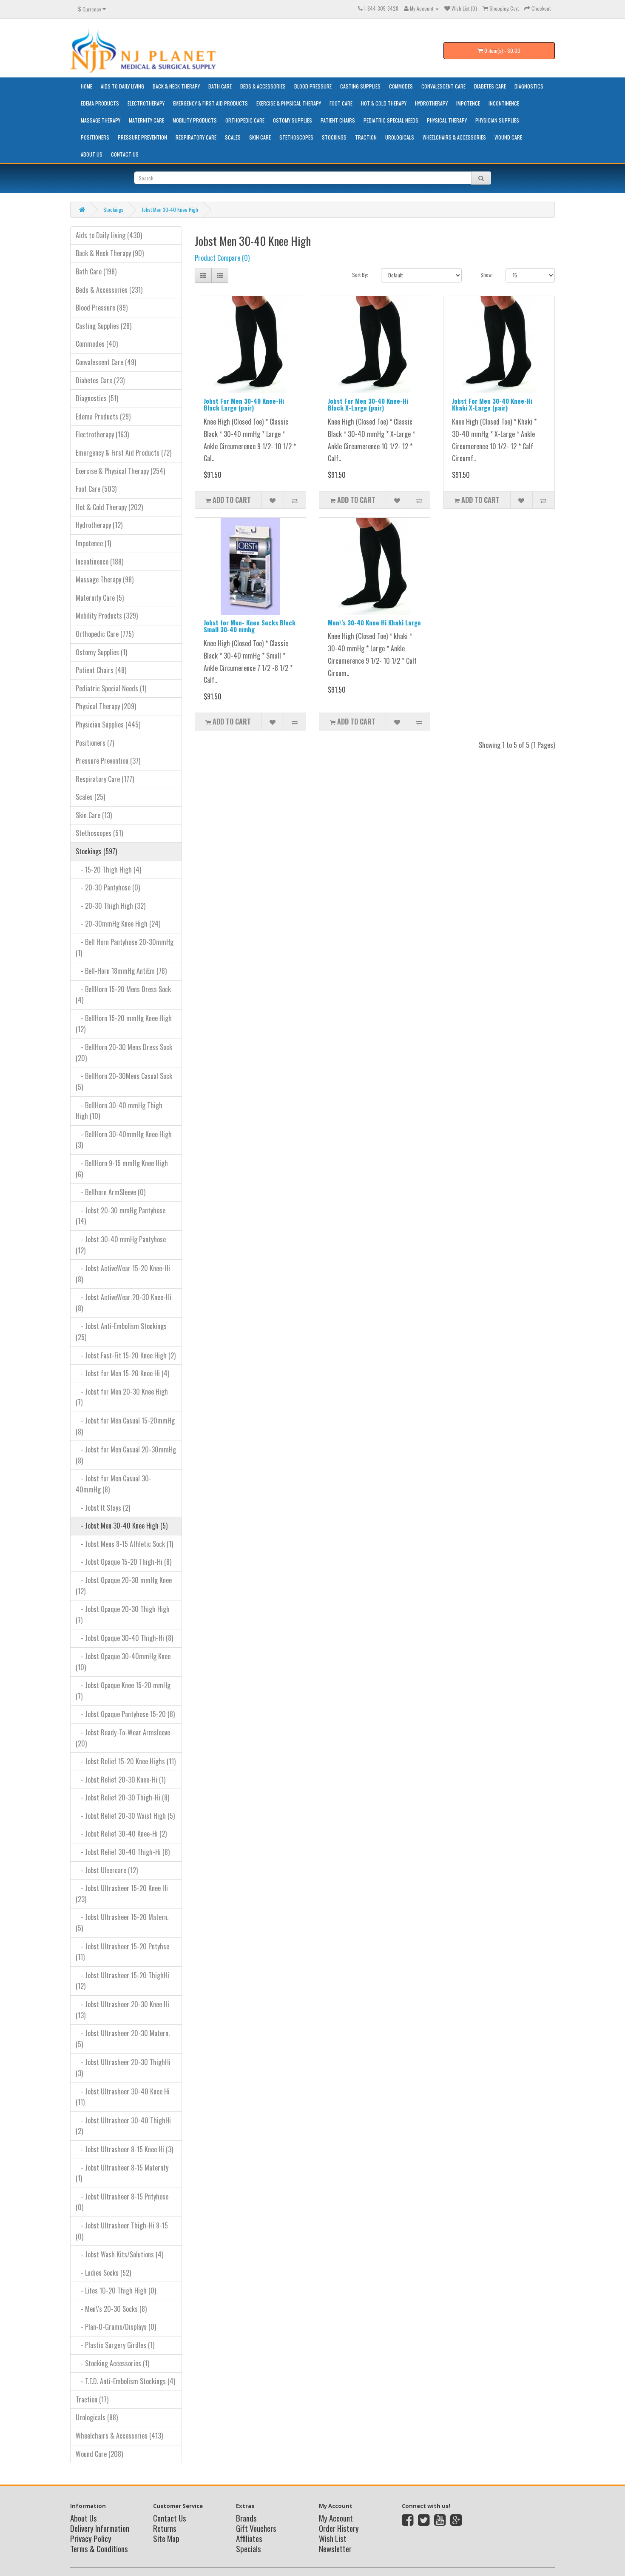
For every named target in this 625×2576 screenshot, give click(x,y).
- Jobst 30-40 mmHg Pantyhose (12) (121, 1245)
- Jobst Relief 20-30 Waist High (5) (125, 1816)
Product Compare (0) (222, 258)
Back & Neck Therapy (176, 86)
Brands (246, 2518)
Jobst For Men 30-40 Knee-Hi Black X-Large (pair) (368, 404)
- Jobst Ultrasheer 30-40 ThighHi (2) (123, 2126)
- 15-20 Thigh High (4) (108, 870)
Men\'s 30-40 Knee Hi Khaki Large (374, 622)
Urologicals (400, 137)
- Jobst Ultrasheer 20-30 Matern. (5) (123, 2039)
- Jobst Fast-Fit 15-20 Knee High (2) (126, 1355)
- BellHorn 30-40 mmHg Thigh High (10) (119, 1111)
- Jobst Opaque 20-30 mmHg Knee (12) (124, 1586)
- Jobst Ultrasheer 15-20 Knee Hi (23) (122, 1894)
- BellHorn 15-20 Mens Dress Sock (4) (123, 995)
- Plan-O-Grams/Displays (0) (116, 2327)
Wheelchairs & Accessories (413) (119, 2436)
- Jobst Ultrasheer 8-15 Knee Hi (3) (124, 2149)
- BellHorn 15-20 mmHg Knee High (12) (124, 1024)
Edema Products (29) (103, 416)
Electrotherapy (146, 103)
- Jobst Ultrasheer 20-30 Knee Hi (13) (122, 2010)
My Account (336, 2518)
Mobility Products (195, 120)
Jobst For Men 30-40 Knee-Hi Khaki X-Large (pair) (492, 404)
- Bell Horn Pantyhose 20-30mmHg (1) (125, 947)
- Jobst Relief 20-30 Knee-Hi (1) (121, 1780)
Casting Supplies (360, 86)
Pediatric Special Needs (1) (111, 688)
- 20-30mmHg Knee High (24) (118, 924)
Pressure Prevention (142, 137)
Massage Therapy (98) (105, 579)
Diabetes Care (490, 86)
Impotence (468, 103)
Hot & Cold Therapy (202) (109, 507)
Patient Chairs (338, 120)
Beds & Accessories (263, 86)
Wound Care (508, 137)
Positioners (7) (95, 743)
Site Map (166, 2538)
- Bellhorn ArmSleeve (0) (111, 1192)
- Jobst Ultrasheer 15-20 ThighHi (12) (122, 1981)
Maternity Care (146, 120)
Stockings (334, 137)
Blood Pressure (313, 86)
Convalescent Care (443, 86)
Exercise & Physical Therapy (289, 103)
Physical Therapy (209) (106, 706)
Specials (249, 2548)
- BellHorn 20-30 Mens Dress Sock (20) (124, 1053)
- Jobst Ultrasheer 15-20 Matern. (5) (122, 1923)
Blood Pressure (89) (102, 308)
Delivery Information (100, 2528)
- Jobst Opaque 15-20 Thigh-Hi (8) (124, 1562)
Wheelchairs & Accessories (454, 137)
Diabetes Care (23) (100, 380)
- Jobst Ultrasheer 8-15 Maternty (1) (122, 2173)
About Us (92, 154)
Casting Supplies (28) (104, 326)
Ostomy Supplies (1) (101, 652)
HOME (87, 86)
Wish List (333, 2538)
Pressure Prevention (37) (108, 761)
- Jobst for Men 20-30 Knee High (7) (122, 1397)
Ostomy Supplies (293, 120)
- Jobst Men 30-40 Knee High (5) (122, 1526)
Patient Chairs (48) (101, 670)
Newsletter (335, 2548)
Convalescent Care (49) (106, 362)
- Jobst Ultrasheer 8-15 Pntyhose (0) (122, 2202)
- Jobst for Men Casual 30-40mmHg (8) (114, 1484)
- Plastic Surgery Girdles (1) (115, 2345)
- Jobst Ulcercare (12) (107, 1870)
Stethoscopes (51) (99, 833)
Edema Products (100, 103)
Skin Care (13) (94, 815)
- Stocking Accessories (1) (112, 2363)
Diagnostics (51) (97, 398)
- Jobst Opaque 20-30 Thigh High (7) (123, 1615)
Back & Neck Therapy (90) (110, 253)
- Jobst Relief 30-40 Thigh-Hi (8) (123, 1852)
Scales (233, 137)
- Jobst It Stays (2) (103, 1508)
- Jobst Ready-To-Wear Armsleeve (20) (123, 1738)
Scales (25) (90, 797)
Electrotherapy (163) (102, 434)
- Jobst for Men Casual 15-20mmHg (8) (125, 1426)
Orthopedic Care (245, 120)
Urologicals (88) (97, 2417)
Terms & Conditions (99, 2548)
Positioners (95, 137)
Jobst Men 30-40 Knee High (170, 210)
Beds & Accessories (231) (109, 290)
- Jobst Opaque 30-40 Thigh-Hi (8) (124, 1638)
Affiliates (249, 2538)
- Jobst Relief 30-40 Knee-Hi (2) (121, 1834)
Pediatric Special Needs (391, 120)
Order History (339, 2528)
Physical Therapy (447, 120)
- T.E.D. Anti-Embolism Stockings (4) (125, 2381)
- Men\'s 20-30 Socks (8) (111, 2309)
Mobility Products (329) (107, 616)
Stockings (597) (96, 851)
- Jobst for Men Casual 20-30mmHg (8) (126, 1455)
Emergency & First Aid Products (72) (124, 453)
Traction (366, 137)
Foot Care (341, 103)
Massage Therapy (101, 120)
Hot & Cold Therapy (384, 103)
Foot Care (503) (96, 489)
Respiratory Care (196, 137)
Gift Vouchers (256, 2528)
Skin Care (260, 137)
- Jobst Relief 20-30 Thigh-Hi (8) (122, 1797)
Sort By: (360, 275)
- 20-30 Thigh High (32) (111, 906)
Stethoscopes (296, 137)
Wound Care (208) (99, 2454)
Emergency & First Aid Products (210, 103)
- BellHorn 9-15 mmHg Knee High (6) (122, 1169)
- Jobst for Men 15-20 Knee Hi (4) (122, 1373)
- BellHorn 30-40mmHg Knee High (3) (124, 1140)
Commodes (401, 86)
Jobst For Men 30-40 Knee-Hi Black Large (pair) (244, 404)
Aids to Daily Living (122, 86)
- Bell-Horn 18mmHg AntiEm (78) (121, 971)
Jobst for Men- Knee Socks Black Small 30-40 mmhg (250, 626)
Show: (487, 275)
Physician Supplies (497, 120)
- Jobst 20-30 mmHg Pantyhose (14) (121, 1216)
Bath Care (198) (96, 271)
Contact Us (125, 154)
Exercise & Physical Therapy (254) (120, 471)
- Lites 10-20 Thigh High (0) (116, 2291)
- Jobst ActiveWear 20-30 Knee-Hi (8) (124, 1303)
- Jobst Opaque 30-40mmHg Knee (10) (123, 1662)
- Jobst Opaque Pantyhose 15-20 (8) (125, 1714)
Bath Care (220, 86)
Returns (165, 2528)
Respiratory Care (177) (105, 779)
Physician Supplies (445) (108, 725)
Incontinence (504, 103)
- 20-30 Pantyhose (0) (108, 887)
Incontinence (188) (99, 562)
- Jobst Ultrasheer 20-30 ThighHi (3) (123, 2068)
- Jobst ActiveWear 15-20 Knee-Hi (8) (123, 1274)
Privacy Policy (91, 2538)
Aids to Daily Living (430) (109, 235)
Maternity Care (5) (100, 598)
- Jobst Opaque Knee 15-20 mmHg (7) (123, 1691)
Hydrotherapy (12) (99, 525)
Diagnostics (529, 86)
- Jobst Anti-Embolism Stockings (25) (121, 1332)
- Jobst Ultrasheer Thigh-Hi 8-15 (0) (122, 2231)
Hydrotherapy (431, 103)
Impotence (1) (93, 543)
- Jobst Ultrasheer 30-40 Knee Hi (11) (123, 2097)
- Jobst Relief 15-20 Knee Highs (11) (126, 1761)
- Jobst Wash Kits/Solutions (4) (119, 2254)
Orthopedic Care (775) (105, 634)
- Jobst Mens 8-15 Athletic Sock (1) (124, 1544)
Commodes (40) (97, 344)
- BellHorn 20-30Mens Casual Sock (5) (124, 1081)
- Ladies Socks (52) (103, 2273)
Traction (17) (92, 2399)
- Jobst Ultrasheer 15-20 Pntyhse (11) (122, 1952)
